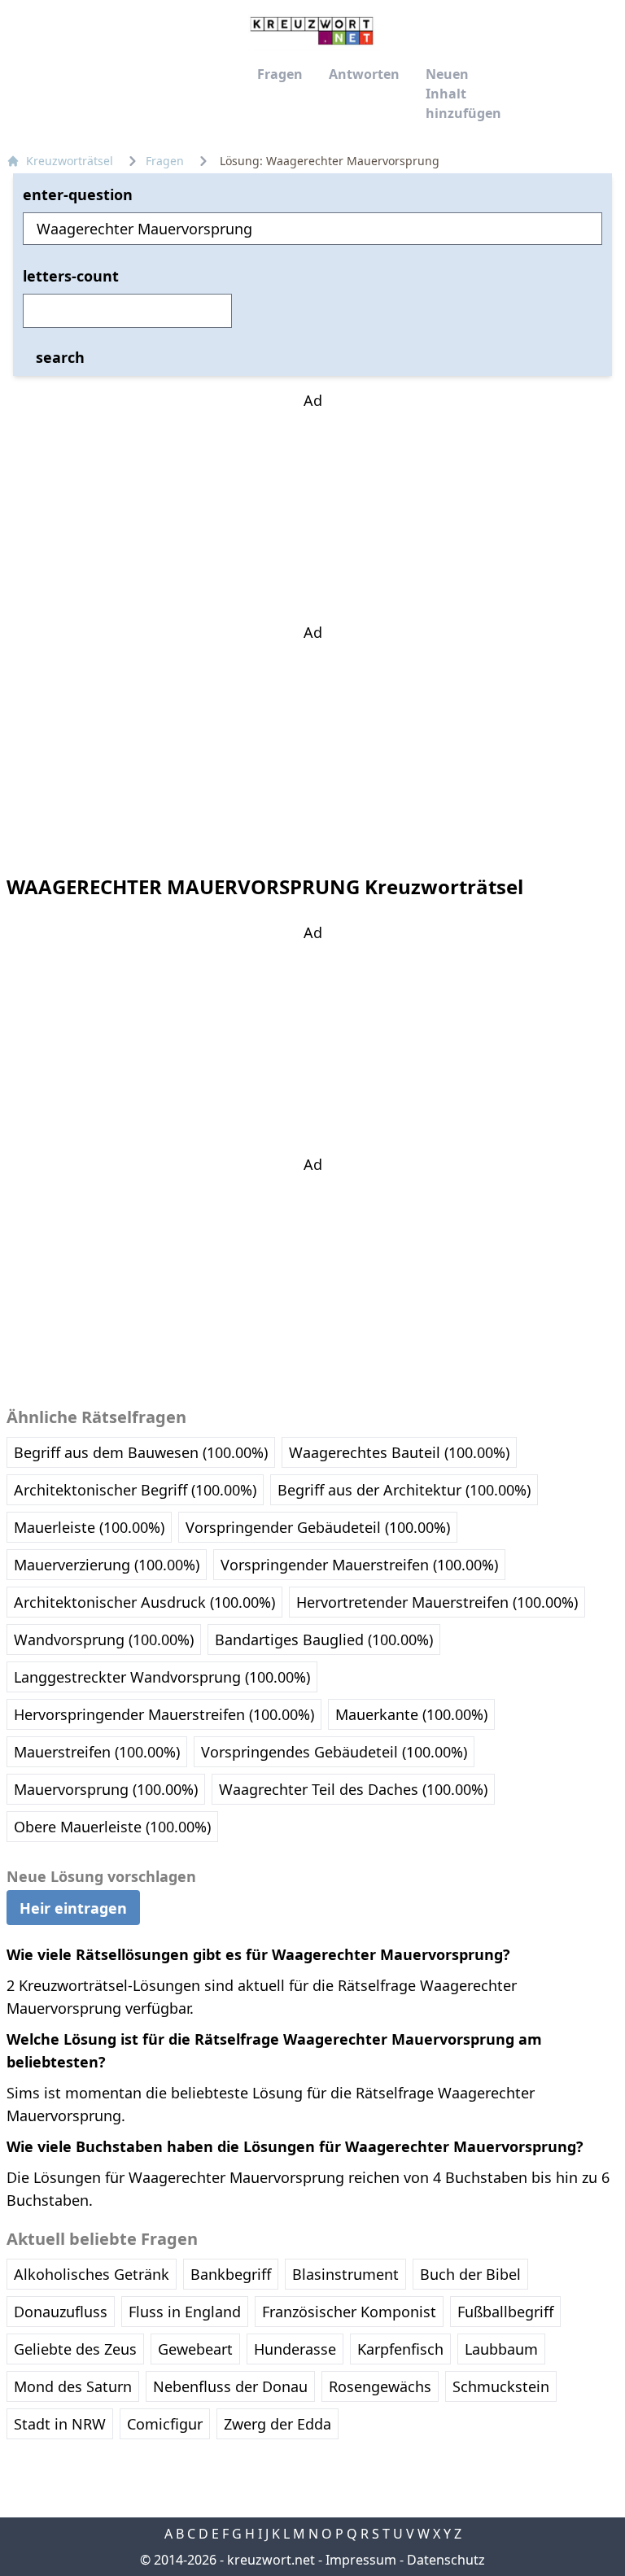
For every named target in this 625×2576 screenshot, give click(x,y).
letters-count (71, 276)
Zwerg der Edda (278, 2424)
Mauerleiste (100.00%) (89, 1527)
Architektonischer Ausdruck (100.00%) (144, 1602)
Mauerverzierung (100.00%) (107, 1565)
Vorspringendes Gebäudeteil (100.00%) (334, 1752)
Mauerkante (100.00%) (411, 1714)
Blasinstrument (345, 2274)
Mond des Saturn (73, 2386)
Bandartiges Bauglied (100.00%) (324, 1639)
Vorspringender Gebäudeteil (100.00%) (318, 1527)
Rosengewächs (380, 2386)
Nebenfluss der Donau (230, 2386)
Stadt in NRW (60, 2424)
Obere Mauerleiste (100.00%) (112, 1827)
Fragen (280, 74)
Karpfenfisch (400, 2349)
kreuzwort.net (271, 2560)
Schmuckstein (501, 2386)
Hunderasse (295, 2349)
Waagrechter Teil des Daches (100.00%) (353, 1789)
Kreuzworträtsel (70, 161)
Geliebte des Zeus (75, 2349)
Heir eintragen (73, 1907)
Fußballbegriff (505, 2312)
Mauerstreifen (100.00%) (97, 1752)
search (60, 357)
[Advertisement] (312, 513)
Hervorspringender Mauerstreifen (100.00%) (164, 1714)
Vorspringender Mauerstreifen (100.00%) (359, 1565)
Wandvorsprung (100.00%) (104, 1639)
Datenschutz (446, 2560)
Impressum (361, 2560)
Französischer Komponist (349, 2312)
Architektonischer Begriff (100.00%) (135, 1490)
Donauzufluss (61, 2312)
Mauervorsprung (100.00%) (106, 1789)
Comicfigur (165, 2424)
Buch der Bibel (470, 2274)
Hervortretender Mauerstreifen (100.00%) (437, 1602)
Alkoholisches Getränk (92, 2274)
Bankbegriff (231, 2274)
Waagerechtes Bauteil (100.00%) (399, 1452)
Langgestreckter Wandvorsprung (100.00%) (162, 1677)
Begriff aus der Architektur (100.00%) (404, 1490)
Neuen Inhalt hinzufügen (463, 94)
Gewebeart (195, 2349)
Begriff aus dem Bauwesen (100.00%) (141, 1452)
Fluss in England (185, 2312)
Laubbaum (501, 2349)
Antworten (364, 74)
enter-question (78, 194)
